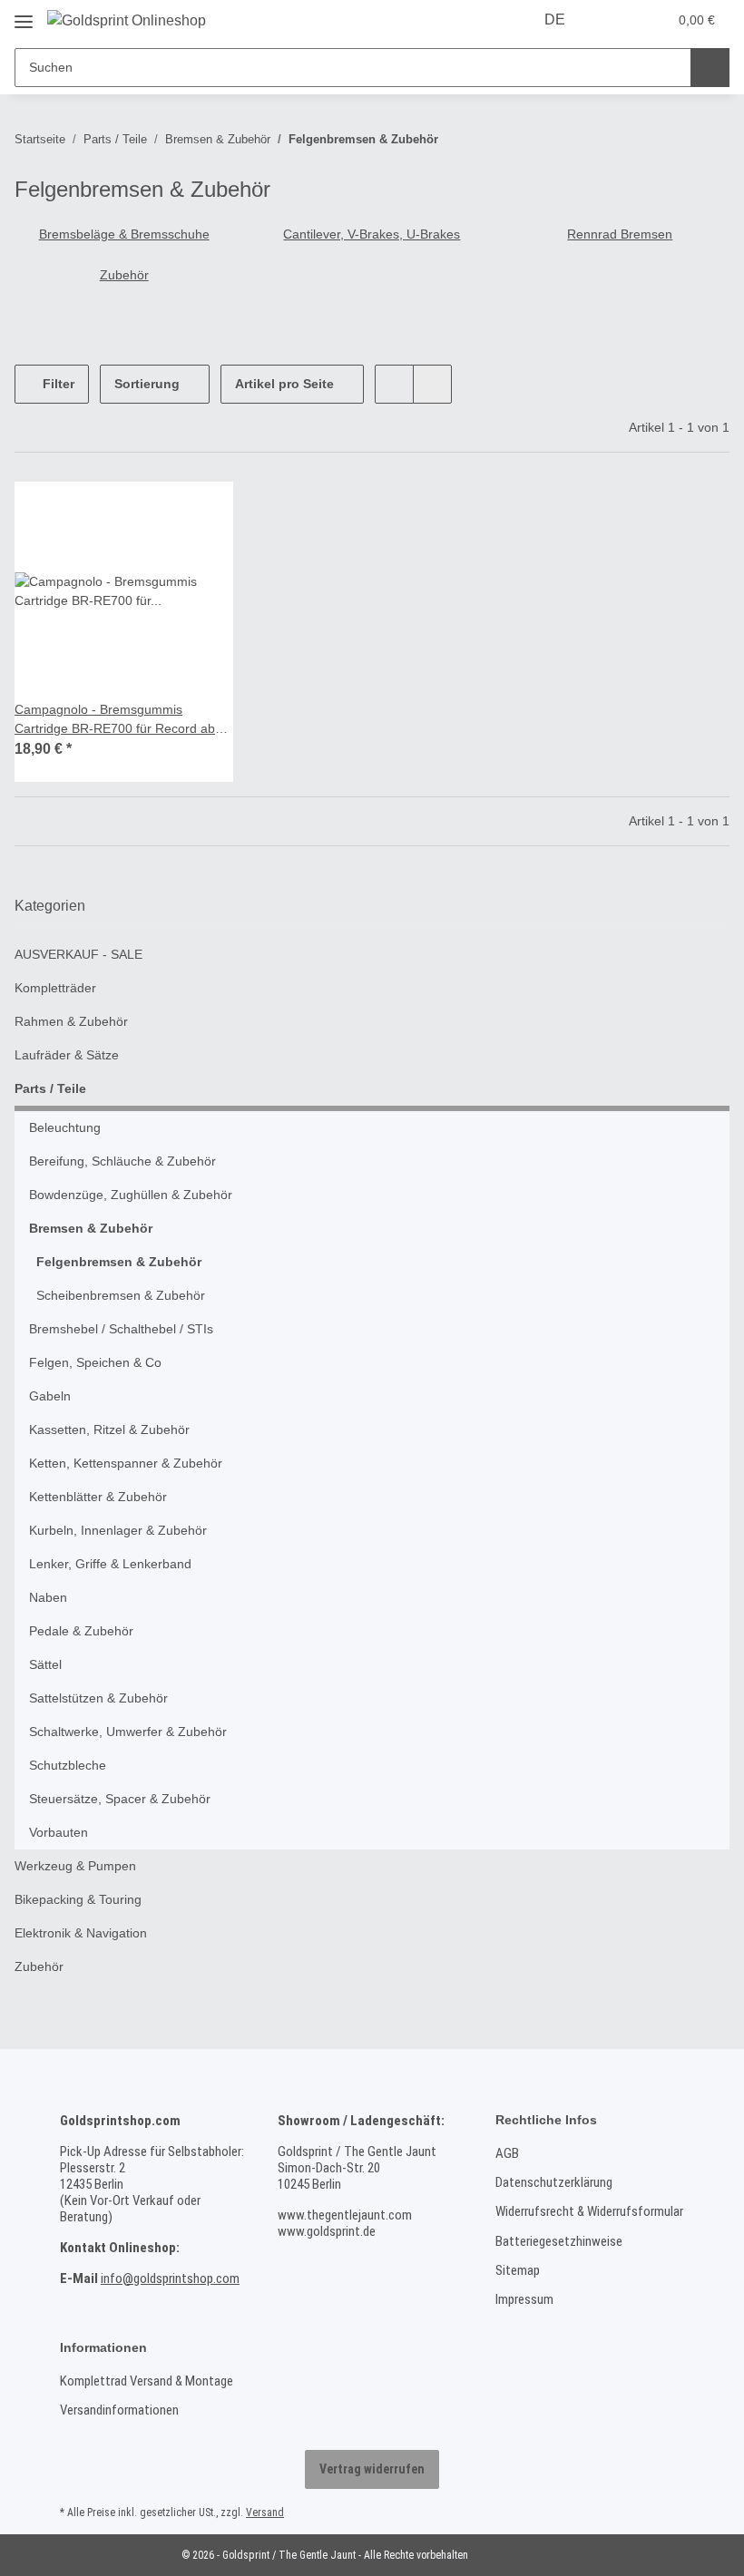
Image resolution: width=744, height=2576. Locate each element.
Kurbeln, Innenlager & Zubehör (118, 1530)
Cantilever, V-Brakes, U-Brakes (372, 234)
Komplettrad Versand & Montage (147, 2381)
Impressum (524, 2299)
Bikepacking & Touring (78, 1899)
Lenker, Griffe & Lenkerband (110, 1564)
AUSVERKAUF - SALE (78, 954)
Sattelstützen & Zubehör (98, 1698)
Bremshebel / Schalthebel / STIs (121, 1329)
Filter (57, 384)
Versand (265, 2513)
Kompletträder (55, 988)
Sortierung (147, 384)
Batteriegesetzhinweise (559, 2241)
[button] (615, 20)
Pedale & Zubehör (81, 1631)
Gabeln (50, 1396)
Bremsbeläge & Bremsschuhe (124, 234)
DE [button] (555, 20)
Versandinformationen (119, 2410)
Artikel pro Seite (284, 384)
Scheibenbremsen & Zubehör (121, 1295)
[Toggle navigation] (24, 15)
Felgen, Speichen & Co (95, 1362)
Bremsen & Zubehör (91, 1228)
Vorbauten (59, 1832)
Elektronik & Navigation (81, 1933)
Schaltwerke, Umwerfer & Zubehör (128, 1732)
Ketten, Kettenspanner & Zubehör (126, 1463)
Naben (48, 1597)
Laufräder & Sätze (67, 1055)
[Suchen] (710, 68)
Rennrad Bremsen (620, 234)
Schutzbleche (68, 1765)
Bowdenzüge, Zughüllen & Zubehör (131, 1195)
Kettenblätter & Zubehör (98, 1497)
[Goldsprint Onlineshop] (127, 21)
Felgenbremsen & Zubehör (119, 1262)
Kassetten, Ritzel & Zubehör (109, 1429)
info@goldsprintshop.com (170, 2278)
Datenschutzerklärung (554, 2182)
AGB (507, 2153)
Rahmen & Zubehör (71, 1021)
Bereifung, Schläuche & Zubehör (122, 1161)
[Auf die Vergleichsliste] (202, 512)
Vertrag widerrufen (372, 2469)
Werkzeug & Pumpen (75, 1866)
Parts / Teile (50, 1088)
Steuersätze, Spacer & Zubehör (120, 1799)
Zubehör (124, 275)
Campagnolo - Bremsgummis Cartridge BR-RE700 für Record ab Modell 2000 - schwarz (115, 720)
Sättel (45, 1664)
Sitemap (518, 2270)
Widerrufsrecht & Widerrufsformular (589, 2211)
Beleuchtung (65, 1127)
